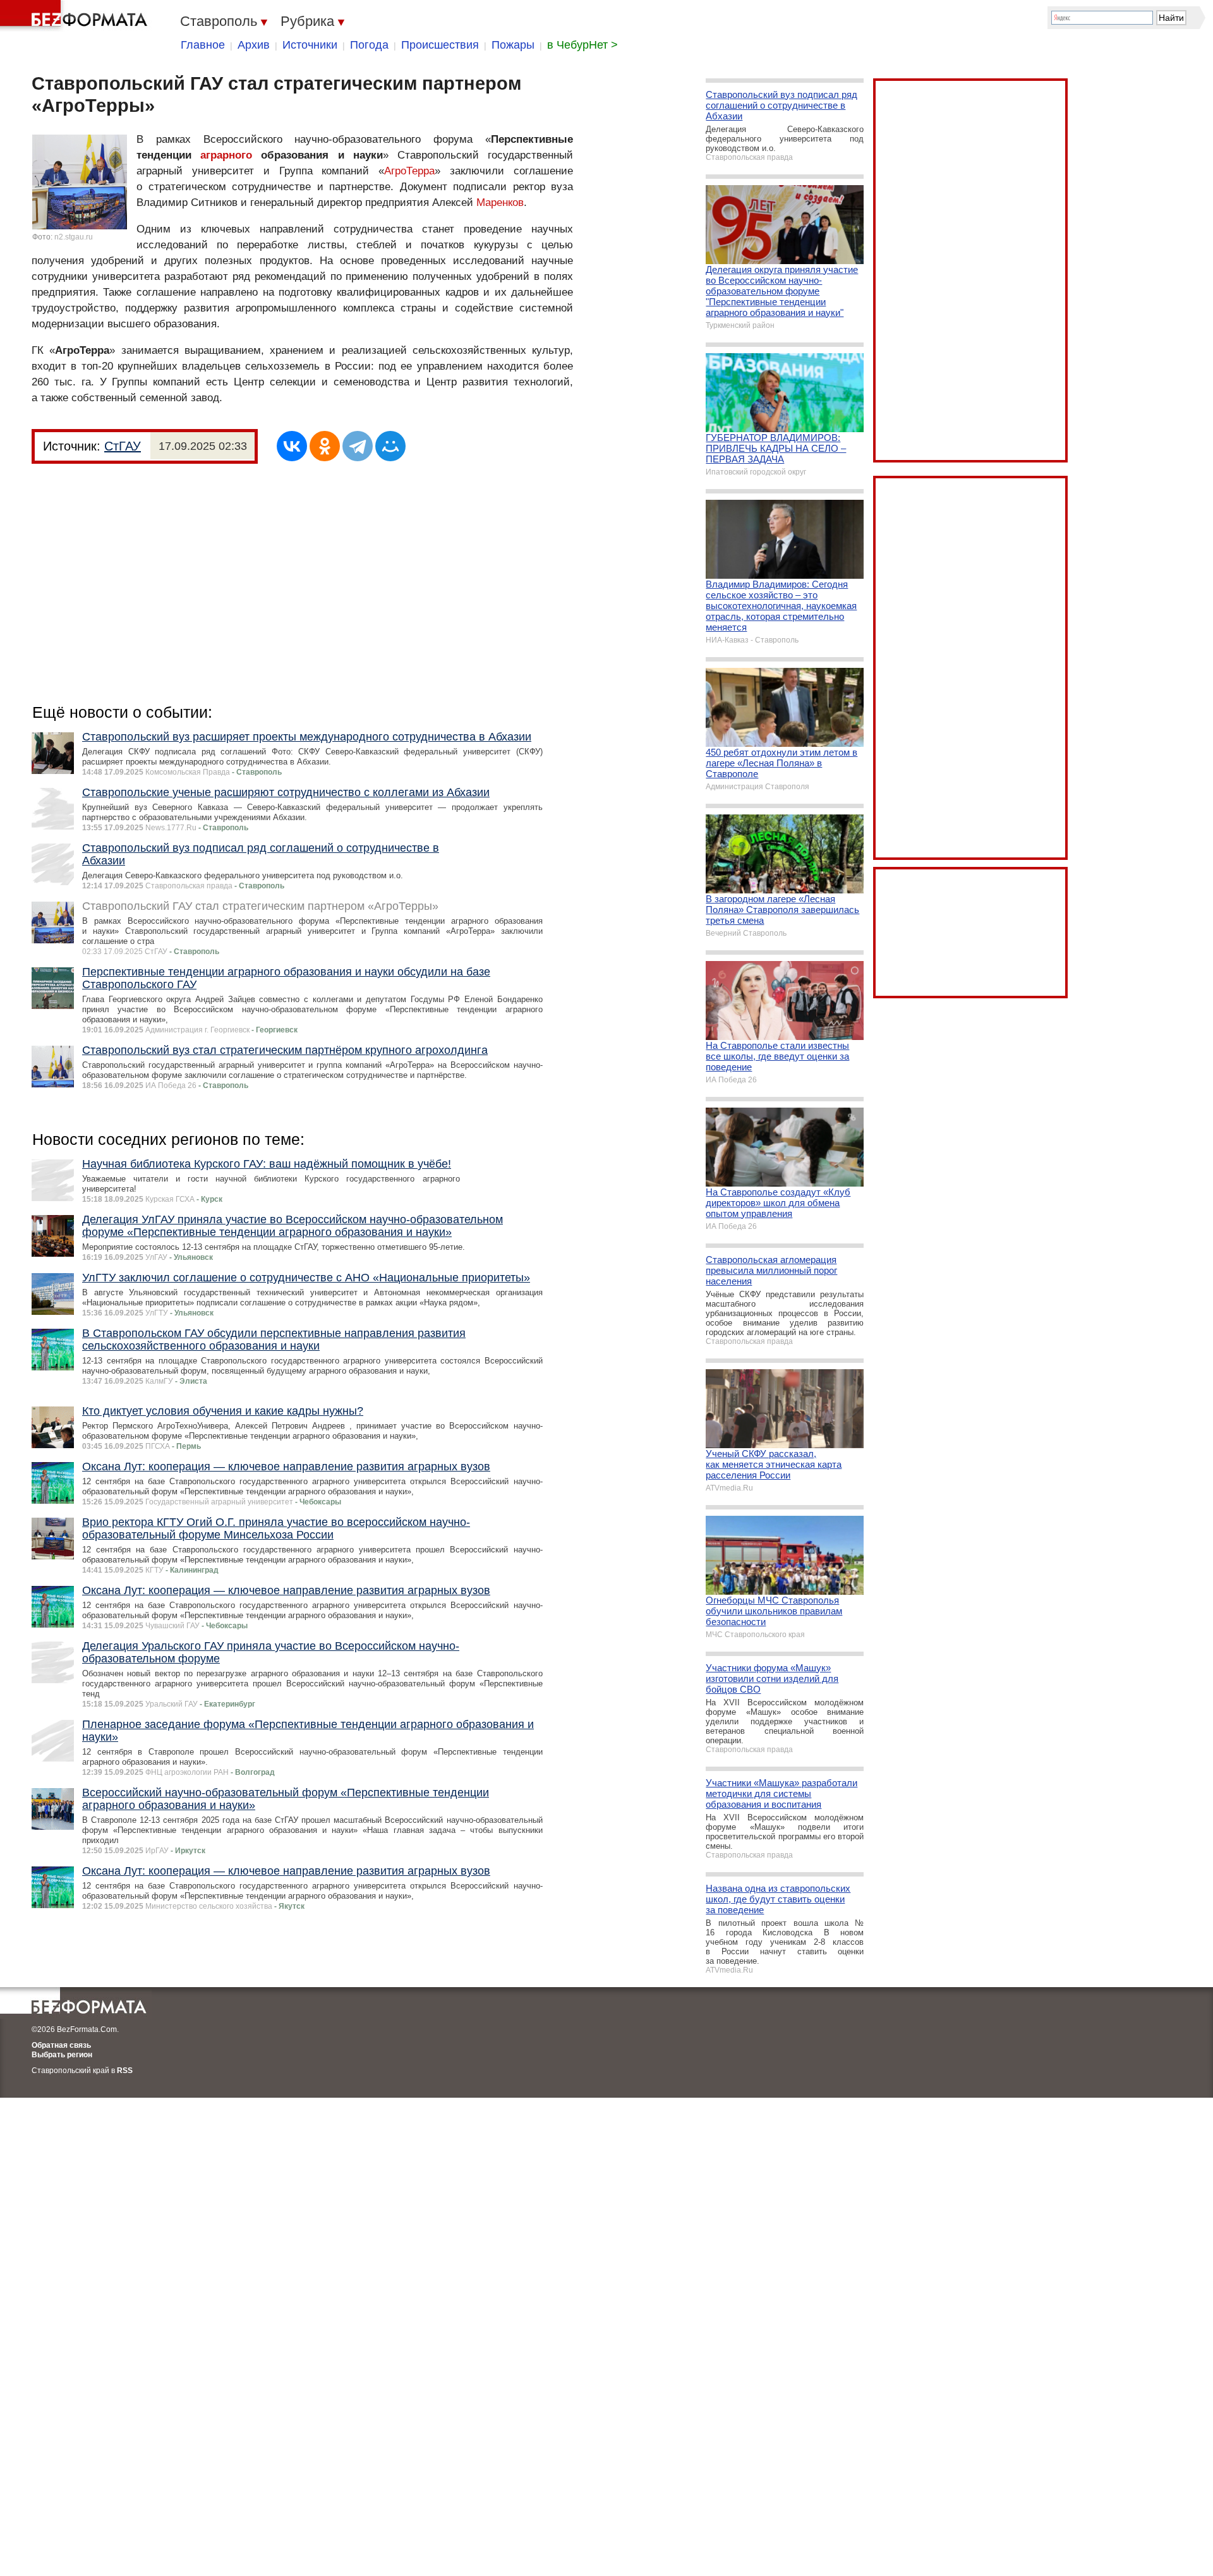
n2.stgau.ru (74, 237)
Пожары (513, 45)
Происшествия (440, 45)
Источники (310, 45)
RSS (125, 2071)
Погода (369, 45)
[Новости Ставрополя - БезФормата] (76, 16)
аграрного (226, 155)
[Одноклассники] (325, 446)
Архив (254, 45)
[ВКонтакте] (292, 446)
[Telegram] (358, 446)
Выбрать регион (62, 2055)
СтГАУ (123, 446)
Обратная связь (61, 2045)
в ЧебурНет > (582, 45)
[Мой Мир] (390, 446)
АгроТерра (409, 171)
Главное (203, 45)
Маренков (500, 203)
